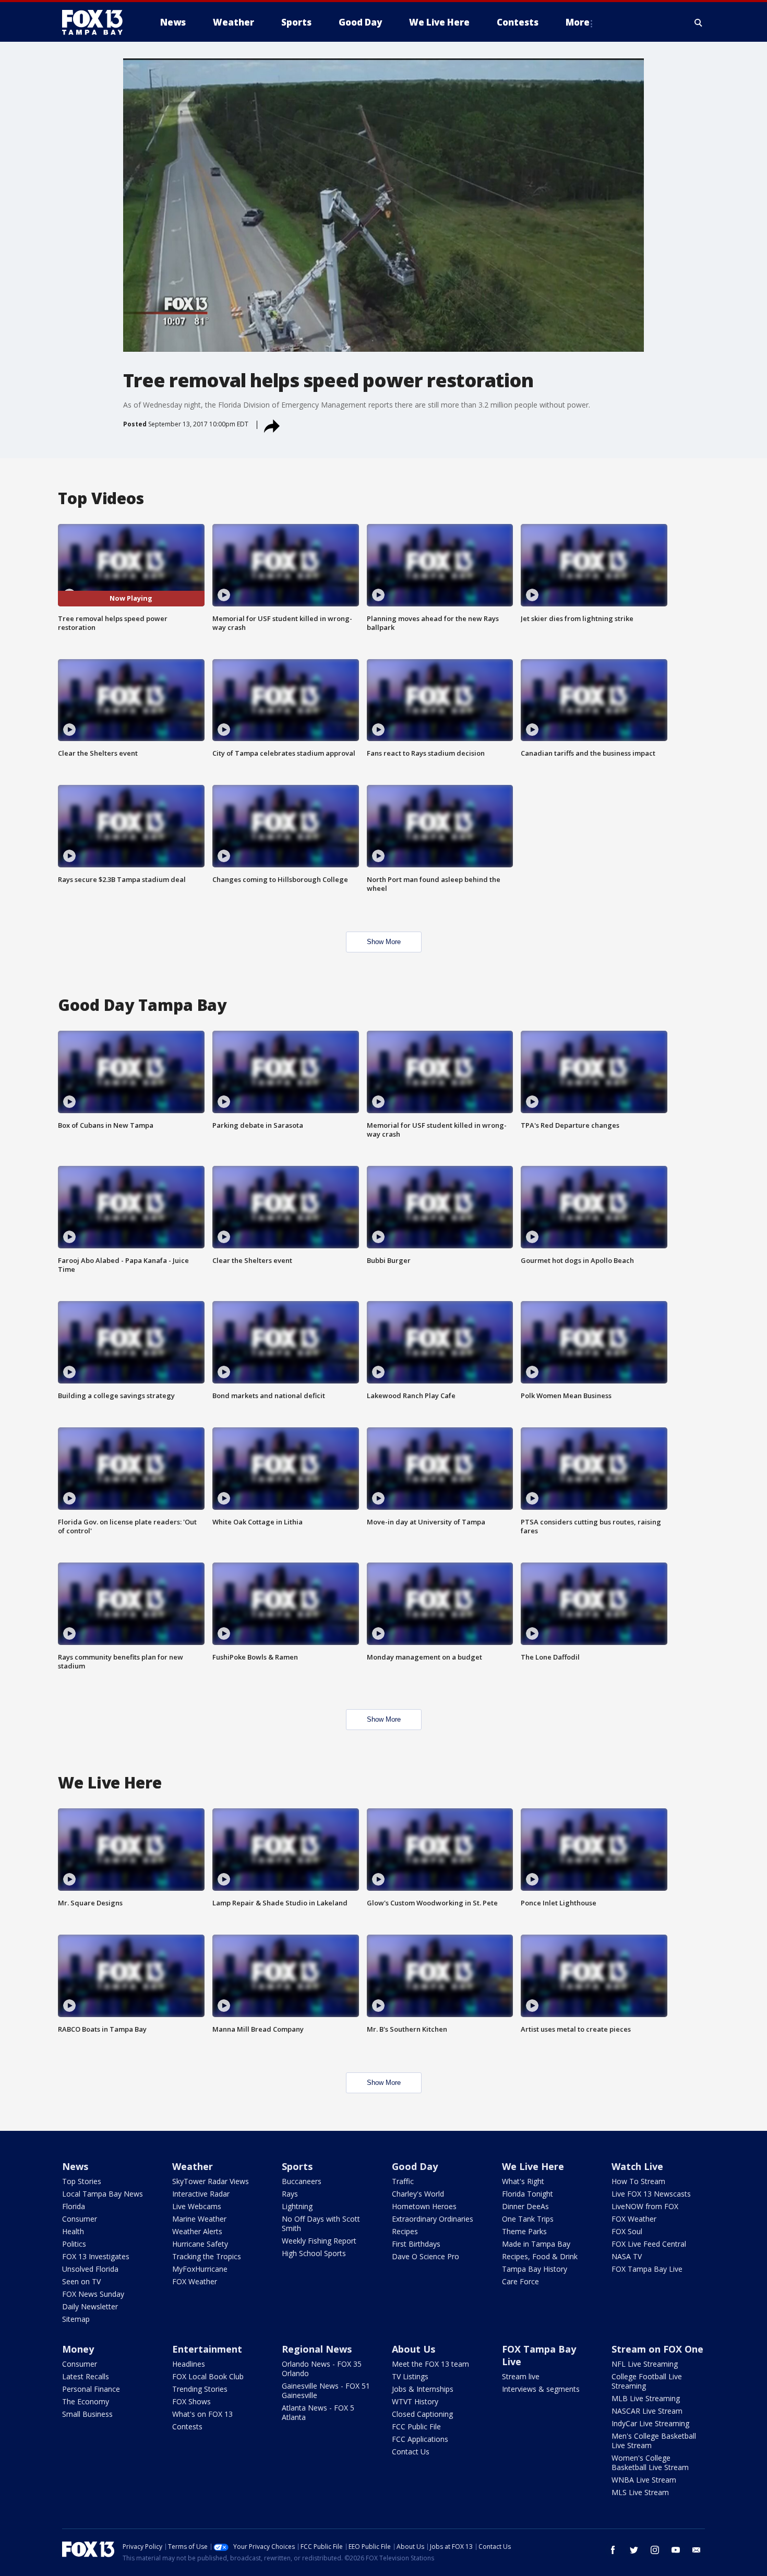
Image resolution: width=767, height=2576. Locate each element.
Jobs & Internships (423, 2389)
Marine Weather (199, 2219)
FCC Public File (416, 2426)
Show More (384, 942)
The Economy (86, 2401)
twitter (634, 2550)
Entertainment (207, 2349)
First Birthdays (416, 2244)
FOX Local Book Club (208, 2376)
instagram (655, 2550)
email (697, 2550)
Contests (187, 2426)
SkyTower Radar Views (211, 2181)
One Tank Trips (528, 2219)
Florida (74, 2206)
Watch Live (637, 2166)
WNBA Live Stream (644, 2480)
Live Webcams (197, 2206)
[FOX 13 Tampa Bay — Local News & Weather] (97, 22)
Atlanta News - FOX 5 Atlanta (318, 2412)
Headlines (189, 2364)
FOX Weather (195, 2281)
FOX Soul (627, 2231)
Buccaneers (302, 2181)
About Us (414, 2349)
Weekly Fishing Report (319, 2241)
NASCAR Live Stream (647, 2411)
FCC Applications (420, 2439)
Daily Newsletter (90, 2306)
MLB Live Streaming (646, 2398)
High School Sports (314, 2253)
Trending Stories (200, 2389)
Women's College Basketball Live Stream (650, 2462)
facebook (613, 2550)
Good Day (415, 2166)
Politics (74, 2244)
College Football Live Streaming (647, 2381)
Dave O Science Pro (426, 2256)
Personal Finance (91, 2389)
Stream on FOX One (657, 2349)
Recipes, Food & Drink (540, 2256)
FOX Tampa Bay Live (647, 2269)
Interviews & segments (541, 2389)
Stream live (521, 2376)
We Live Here (533, 2166)
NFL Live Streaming (645, 2364)
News (75, 2166)
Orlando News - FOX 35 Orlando (322, 2369)
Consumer (80, 2219)
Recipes (405, 2231)
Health (73, 2231)
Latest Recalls (86, 2376)
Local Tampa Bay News (103, 2194)
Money (78, 2349)
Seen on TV (81, 2281)
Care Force (520, 2281)
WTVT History (415, 2401)
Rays (290, 2194)
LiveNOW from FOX (645, 2206)
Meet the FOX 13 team (430, 2364)
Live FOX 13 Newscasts (651, 2194)
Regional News (317, 2349)
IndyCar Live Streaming (650, 2423)
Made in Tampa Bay (536, 2244)
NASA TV (627, 2256)
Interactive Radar (201, 2194)
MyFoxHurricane (200, 2269)
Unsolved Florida (90, 2269)
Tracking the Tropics (207, 2256)
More (578, 22)
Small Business (87, 2414)
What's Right (523, 2181)
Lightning (297, 2206)
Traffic (403, 2181)
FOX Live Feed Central (649, 2244)
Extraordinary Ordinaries (433, 2219)
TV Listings (410, 2376)
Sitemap (76, 2319)
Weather (193, 2166)
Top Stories (82, 2181)
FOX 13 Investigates (96, 2256)
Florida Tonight (528, 2194)
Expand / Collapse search (699, 22)
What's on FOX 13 (202, 2414)
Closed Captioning (422, 2414)
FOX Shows (191, 2401)
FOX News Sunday (93, 2294)
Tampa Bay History (535, 2269)
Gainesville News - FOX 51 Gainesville (326, 2390)
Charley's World (418, 2194)
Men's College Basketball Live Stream (654, 2441)
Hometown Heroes (424, 2206)
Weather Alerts (197, 2231)
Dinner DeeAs (525, 2206)
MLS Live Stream (640, 2492)
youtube (676, 2550)
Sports (297, 2166)
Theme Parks (524, 2231)
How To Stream (638, 2181)
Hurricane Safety (200, 2244)
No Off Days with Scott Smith (321, 2223)
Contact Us (411, 2452)
